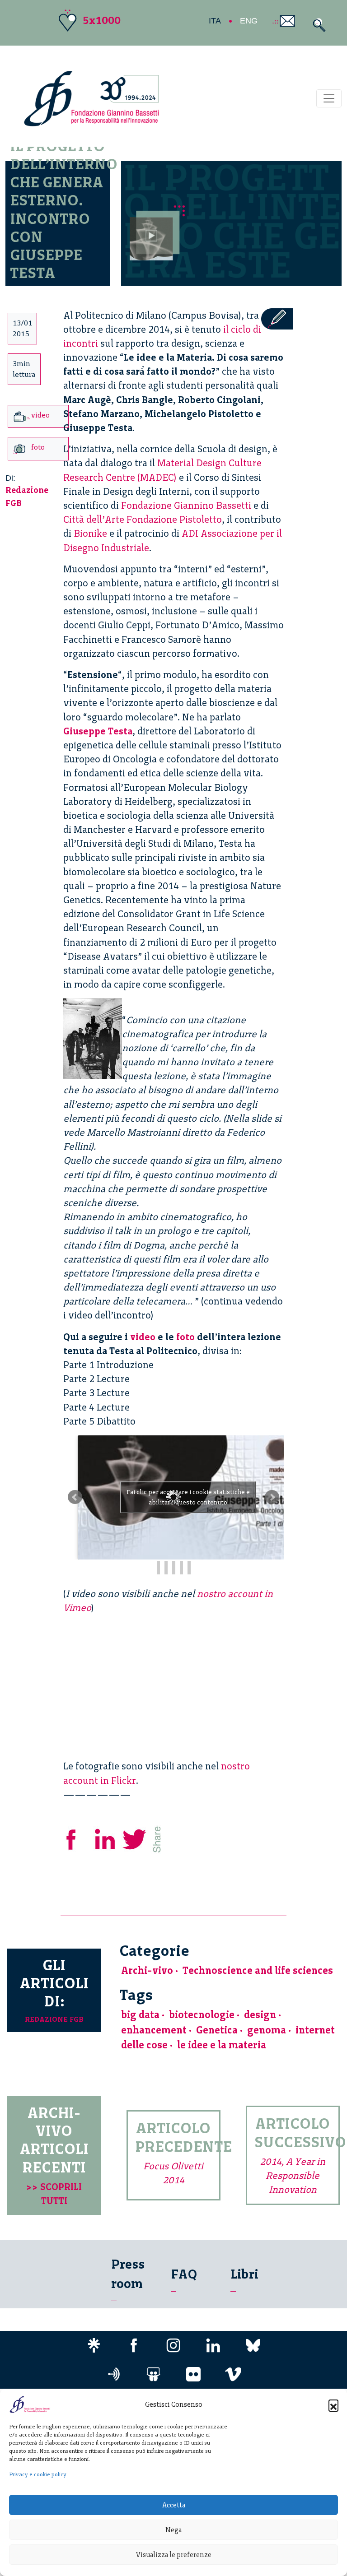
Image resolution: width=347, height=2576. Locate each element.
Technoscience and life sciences (258, 1970)
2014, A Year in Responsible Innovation (293, 2175)
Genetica (217, 2030)
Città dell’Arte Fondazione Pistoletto (143, 519)
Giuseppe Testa (98, 731)
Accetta (174, 2505)
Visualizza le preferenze (174, 2555)
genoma (267, 2030)
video (143, 1337)
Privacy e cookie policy (38, 2474)
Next (272, 1497)
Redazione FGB (54, 2019)
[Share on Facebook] (78, 1838)
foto (185, 1337)
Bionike (90, 533)
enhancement (154, 2030)
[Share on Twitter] (136, 1838)
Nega (173, 2530)
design (260, 2015)
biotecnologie (202, 2015)
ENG (249, 21)
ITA (215, 21)
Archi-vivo (147, 1970)
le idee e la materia (222, 2045)
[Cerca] (317, 25)
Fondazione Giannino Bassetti (186, 505)
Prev (75, 1497)
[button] (333, 2404)
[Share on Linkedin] (106, 1838)
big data (140, 2015)
